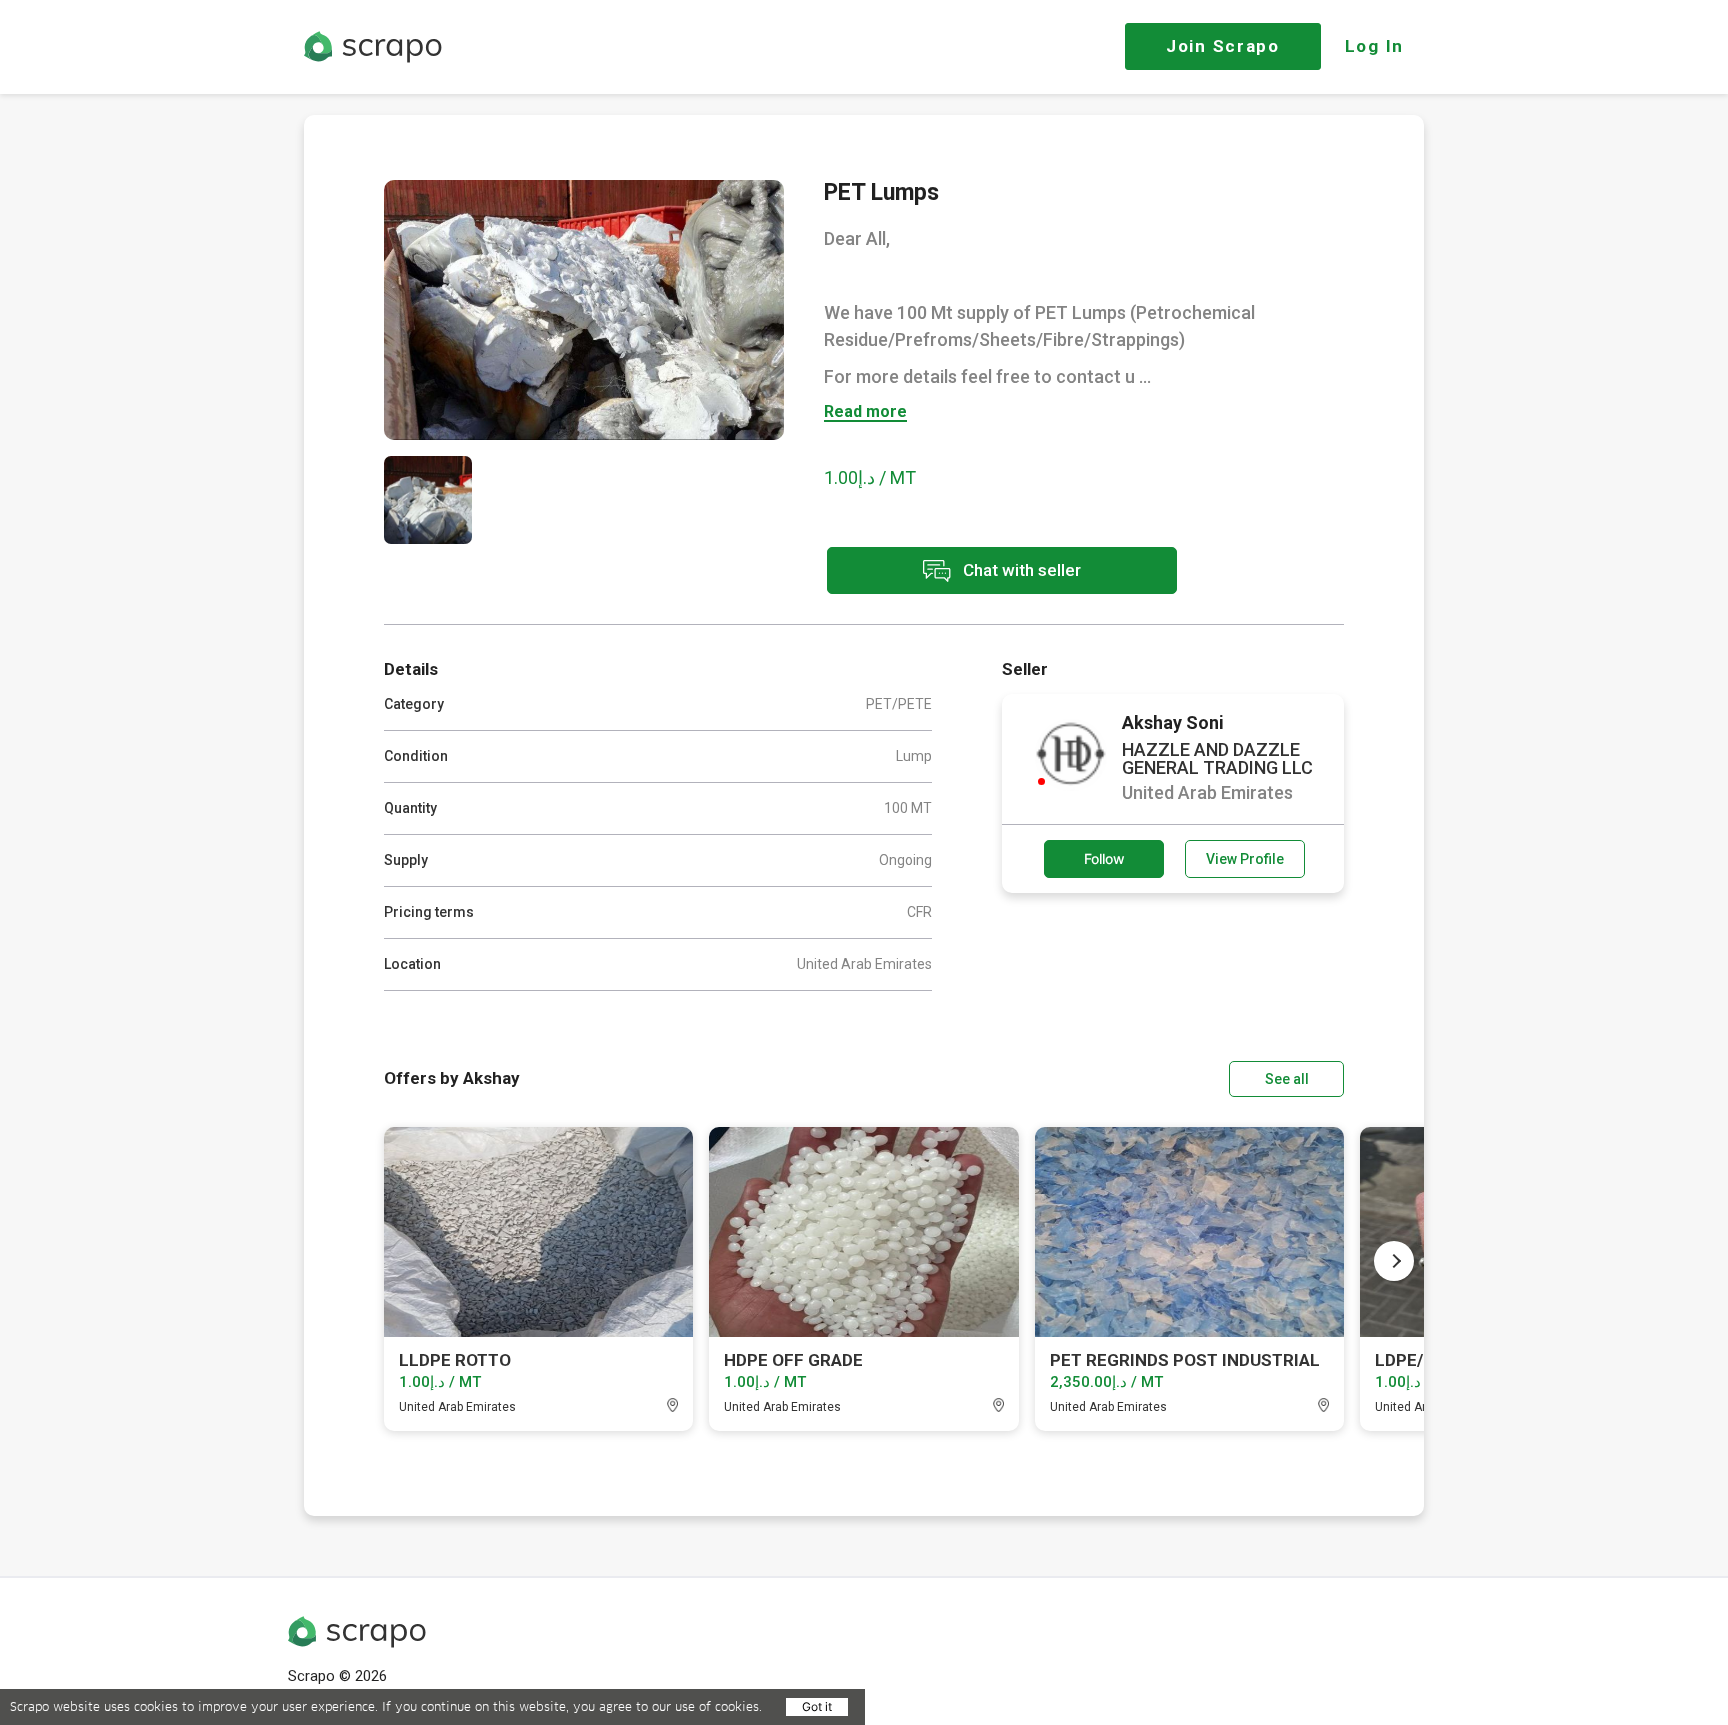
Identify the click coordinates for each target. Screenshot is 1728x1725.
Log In (1374, 46)
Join (1223, 46)
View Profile (1245, 859)
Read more (865, 412)
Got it (817, 1706)
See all (1287, 1079)
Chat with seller (1020, 569)
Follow (1104, 858)
